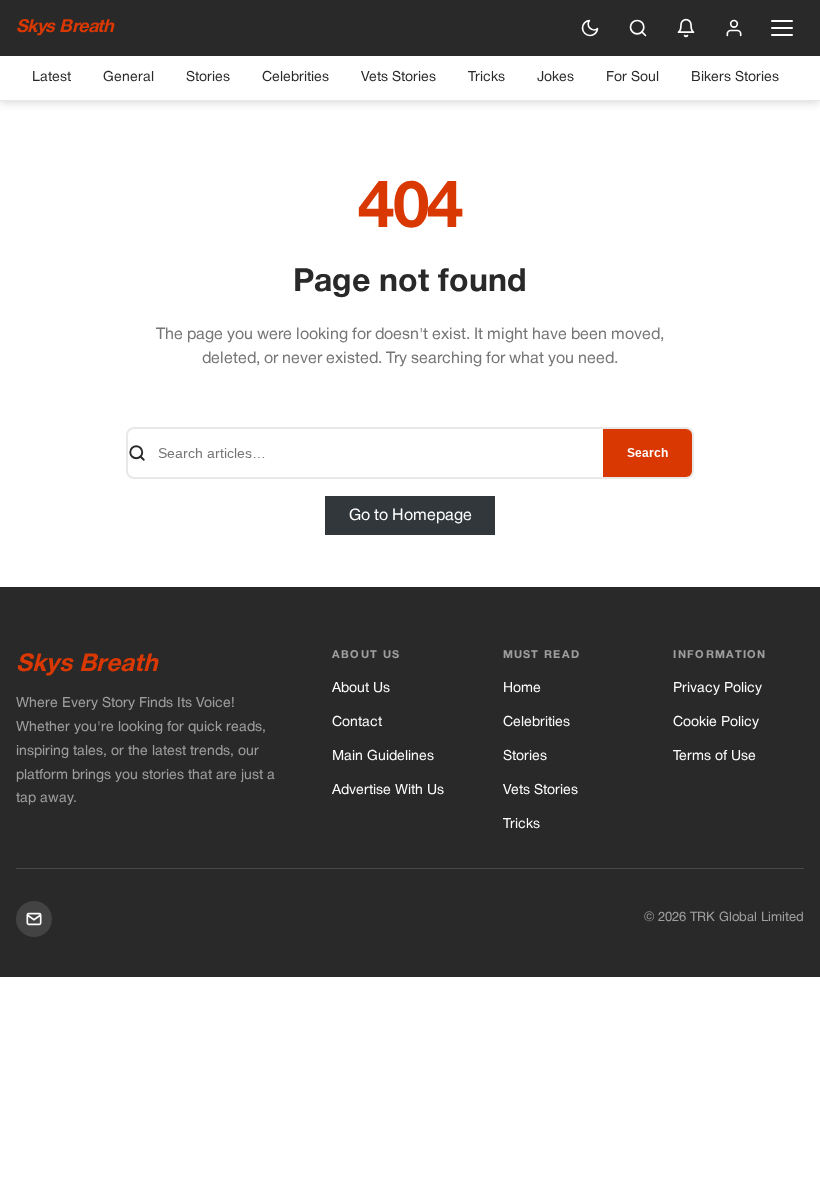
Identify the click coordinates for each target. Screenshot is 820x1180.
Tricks (486, 77)
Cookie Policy (716, 722)
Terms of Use (714, 756)
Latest (51, 77)
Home (522, 688)
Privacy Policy (717, 688)
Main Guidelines (383, 756)
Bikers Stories (735, 77)
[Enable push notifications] (686, 28)
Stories (208, 77)
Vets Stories (398, 77)
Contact (357, 722)
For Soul (632, 77)
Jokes (555, 77)
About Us (361, 688)
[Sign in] (734, 28)
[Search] (638, 28)
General (128, 77)
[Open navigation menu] (782, 28)
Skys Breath (64, 27)
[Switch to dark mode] (590, 28)
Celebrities (295, 77)
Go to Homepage (410, 515)
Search (647, 453)
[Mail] (34, 919)
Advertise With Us (388, 790)
